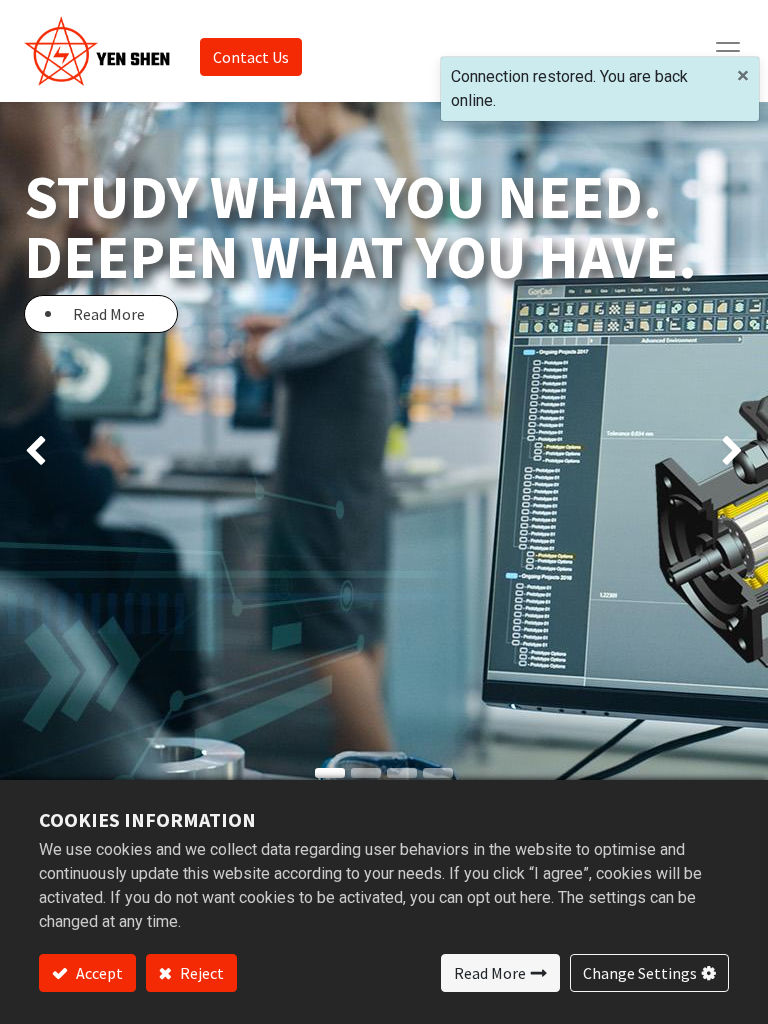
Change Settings (640, 973)
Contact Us (251, 57)
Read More (490, 973)
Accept (98, 973)
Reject (200, 973)
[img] (30, 452)
